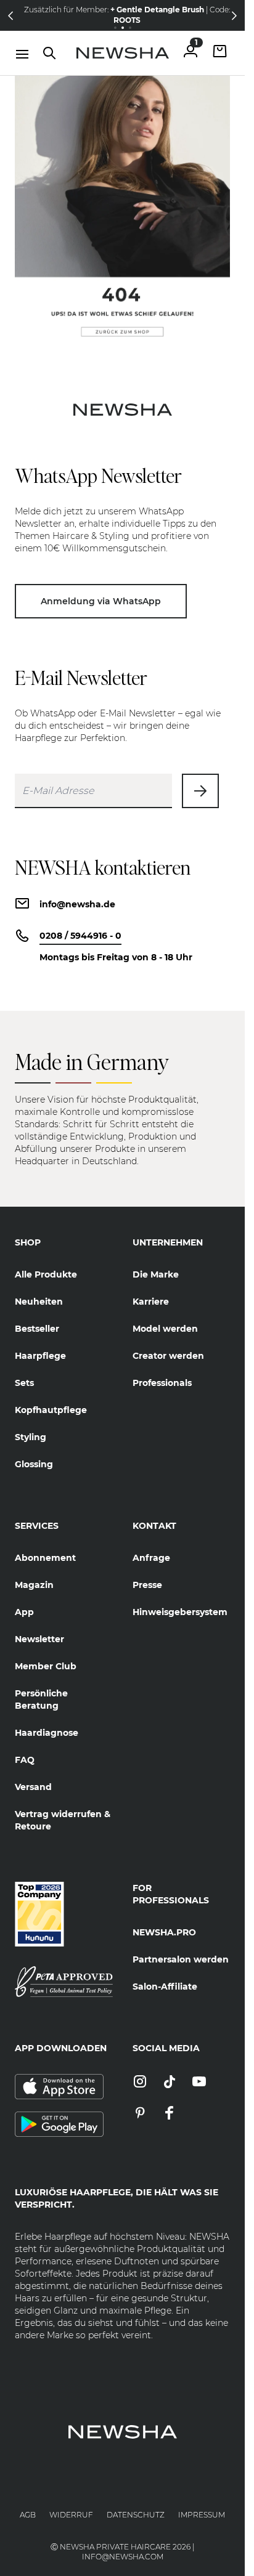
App (24, 1612)
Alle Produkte (46, 1274)
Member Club (46, 1666)
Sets (24, 1383)
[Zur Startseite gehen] (123, 53)
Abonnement (45, 1558)
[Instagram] (140, 2082)
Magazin (34, 1585)
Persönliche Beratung (41, 1699)
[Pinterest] (140, 2114)
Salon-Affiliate (165, 1987)
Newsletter (39, 1639)
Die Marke (156, 1274)
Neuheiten (39, 1302)
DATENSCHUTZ (136, 2515)
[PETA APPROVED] (64, 1982)
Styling (31, 1437)
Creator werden (168, 1356)
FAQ (25, 1760)
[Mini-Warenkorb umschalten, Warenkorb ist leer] (220, 53)
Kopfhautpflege (51, 1410)
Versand (33, 1787)
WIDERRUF (71, 2515)
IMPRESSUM (202, 2515)
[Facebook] (170, 2114)
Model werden (165, 1329)
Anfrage (151, 1558)
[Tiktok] (170, 2082)
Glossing (34, 1464)
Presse (147, 1585)
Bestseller (37, 1329)
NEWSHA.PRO (164, 1932)
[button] (10, 15)
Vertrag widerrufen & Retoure (63, 1820)
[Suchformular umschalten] (49, 53)
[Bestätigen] (200, 791)
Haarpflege (40, 1356)
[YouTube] (199, 2082)
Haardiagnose (47, 1733)
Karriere (151, 1302)
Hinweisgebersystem (180, 1612)
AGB (28, 2515)
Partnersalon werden (181, 1959)
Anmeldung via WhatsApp (101, 601)
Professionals (162, 1383)
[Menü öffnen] (22, 54)
